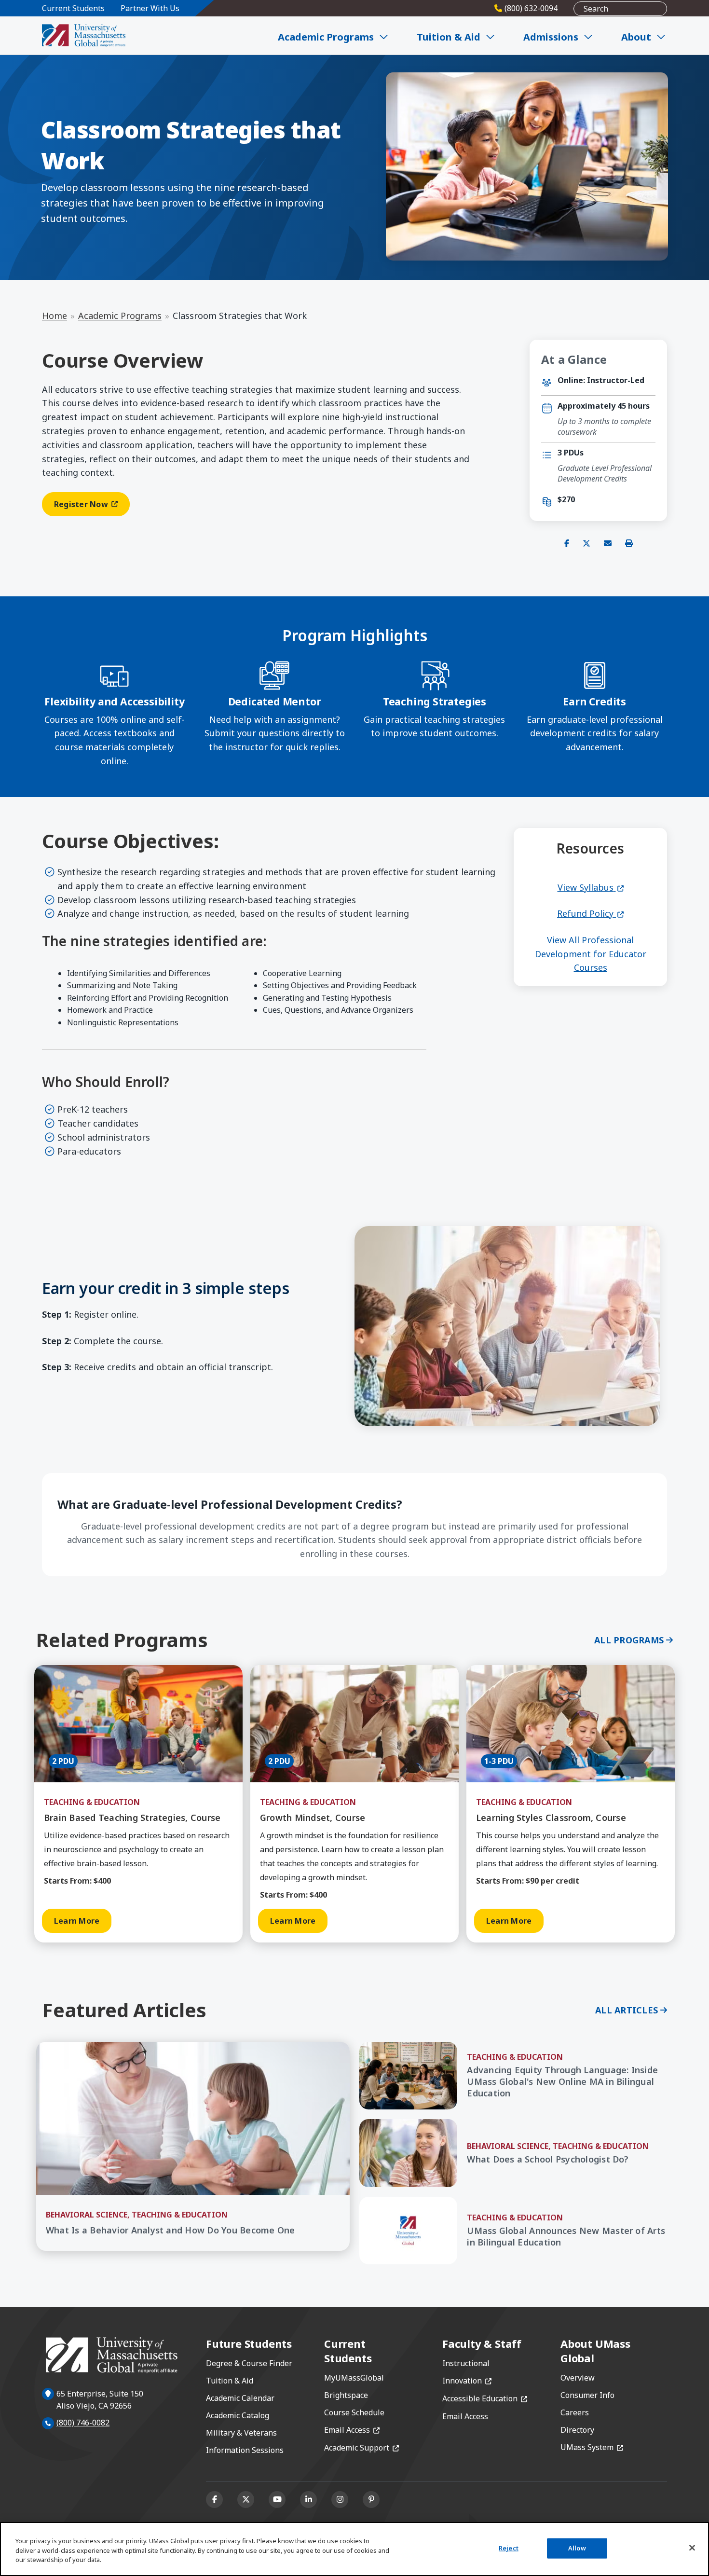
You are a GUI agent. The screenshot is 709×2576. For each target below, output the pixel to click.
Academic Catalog (238, 2415)
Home (55, 316)
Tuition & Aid (449, 37)
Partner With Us (150, 8)
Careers (575, 2412)
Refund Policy (590, 913)
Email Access (352, 2430)
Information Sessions (245, 2450)
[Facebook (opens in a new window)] (214, 2500)
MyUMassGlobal (354, 2378)
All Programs (629, 1640)
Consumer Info (587, 2395)
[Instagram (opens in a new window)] (340, 2500)
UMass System (592, 2447)
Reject (509, 2548)
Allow (577, 2548)
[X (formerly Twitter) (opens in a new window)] (246, 2500)
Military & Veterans (241, 2433)
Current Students (73, 8)
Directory (577, 2430)
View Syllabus (591, 887)
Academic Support (361, 2448)
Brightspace (346, 2395)
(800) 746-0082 (83, 2423)
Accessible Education (485, 2398)
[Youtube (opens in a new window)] (277, 2500)
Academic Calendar (240, 2398)
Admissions (551, 37)
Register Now (92, 506)
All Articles (627, 2010)
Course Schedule (354, 2412)
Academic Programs (326, 37)
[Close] (692, 2548)
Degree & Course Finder (249, 2363)
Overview (578, 2378)
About (636, 37)
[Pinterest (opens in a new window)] (371, 2500)
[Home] (84, 35)
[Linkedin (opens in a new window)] (308, 2500)
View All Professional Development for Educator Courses (591, 954)
